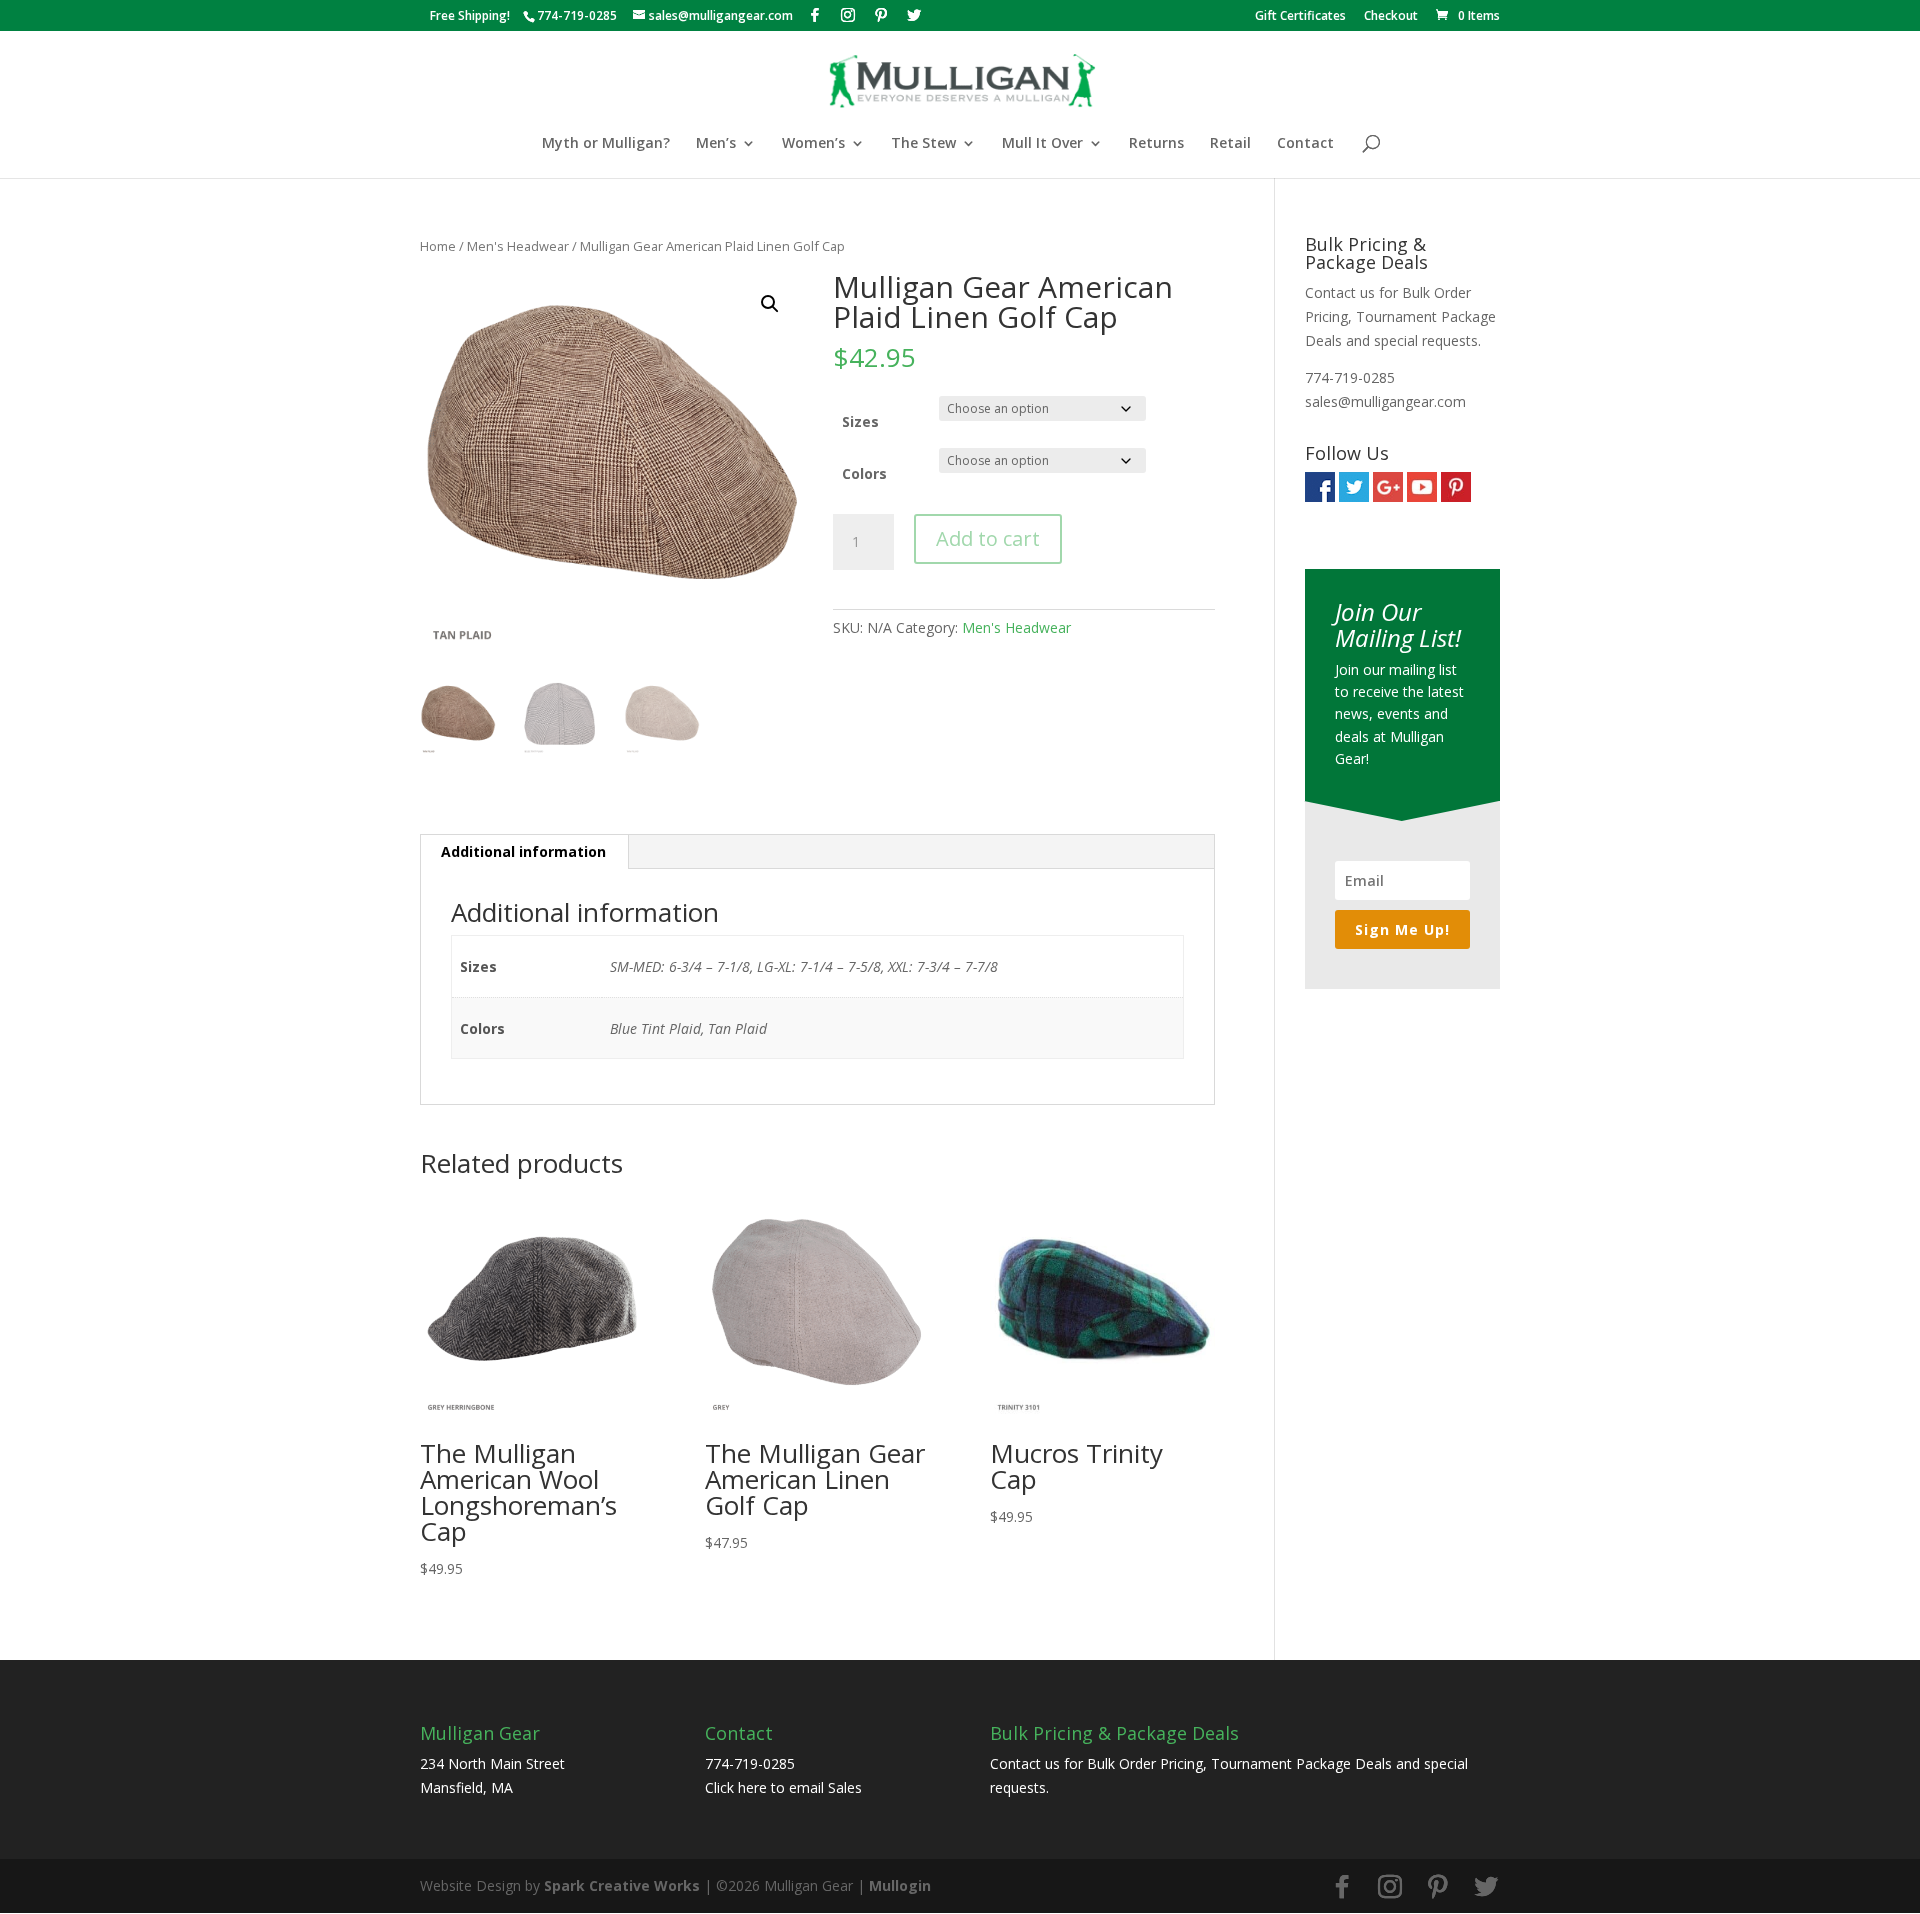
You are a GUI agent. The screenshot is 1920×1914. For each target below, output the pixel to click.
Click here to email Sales (783, 1787)
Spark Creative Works (622, 1885)
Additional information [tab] (523, 851)
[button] (770, 304)
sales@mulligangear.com (1385, 401)
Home (438, 246)
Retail (1230, 144)
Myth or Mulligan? (606, 144)
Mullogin (900, 1885)
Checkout (1391, 17)
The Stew (923, 144)
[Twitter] (914, 15)
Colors (864, 473)
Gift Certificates (1300, 17)
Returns (1156, 144)
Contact (1305, 144)
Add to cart (988, 538)
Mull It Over (1042, 144)
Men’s (716, 144)
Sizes (860, 421)
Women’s (813, 144)
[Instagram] (848, 15)
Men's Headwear (518, 246)
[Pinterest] (881, 15)
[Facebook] (815, 15)
